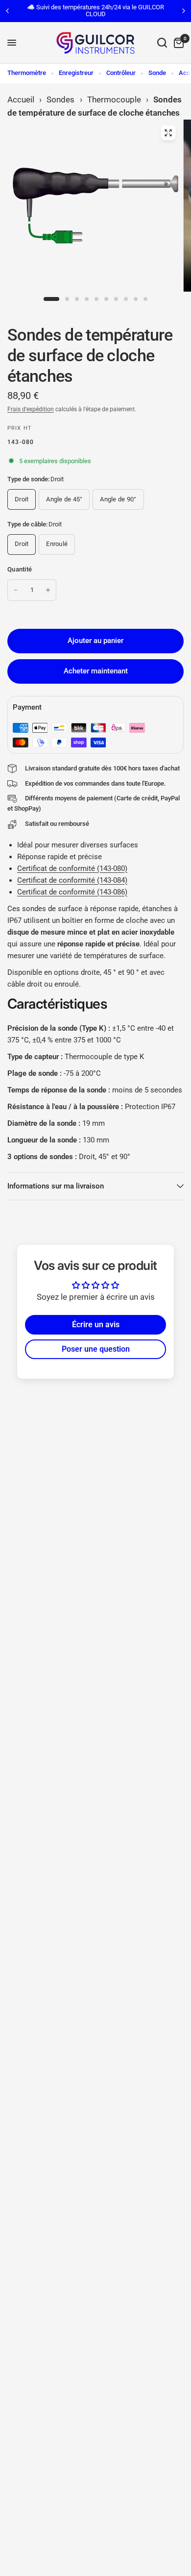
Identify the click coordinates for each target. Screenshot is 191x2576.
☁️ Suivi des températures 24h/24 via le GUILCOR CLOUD (95, 11)
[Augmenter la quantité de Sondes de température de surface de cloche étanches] (48, 590)
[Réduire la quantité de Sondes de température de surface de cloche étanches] (16, 590)
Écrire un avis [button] (96, 1325)
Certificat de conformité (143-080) (72, 868)
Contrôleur (121, 73)
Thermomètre (27, 73)
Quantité (20, 569)
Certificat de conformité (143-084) (72, 880)
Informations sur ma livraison (56, 1186)
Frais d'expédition (31, 409)
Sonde (157, 73)
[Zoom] (168, 133)
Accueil (21, 99)
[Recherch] (162, 43)
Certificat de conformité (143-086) (72, 892)
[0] (177, 43)
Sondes (60, 99)
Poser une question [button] (96, 1349)
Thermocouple (114, 99)
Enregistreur (76, 73)
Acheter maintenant (96, 671)
